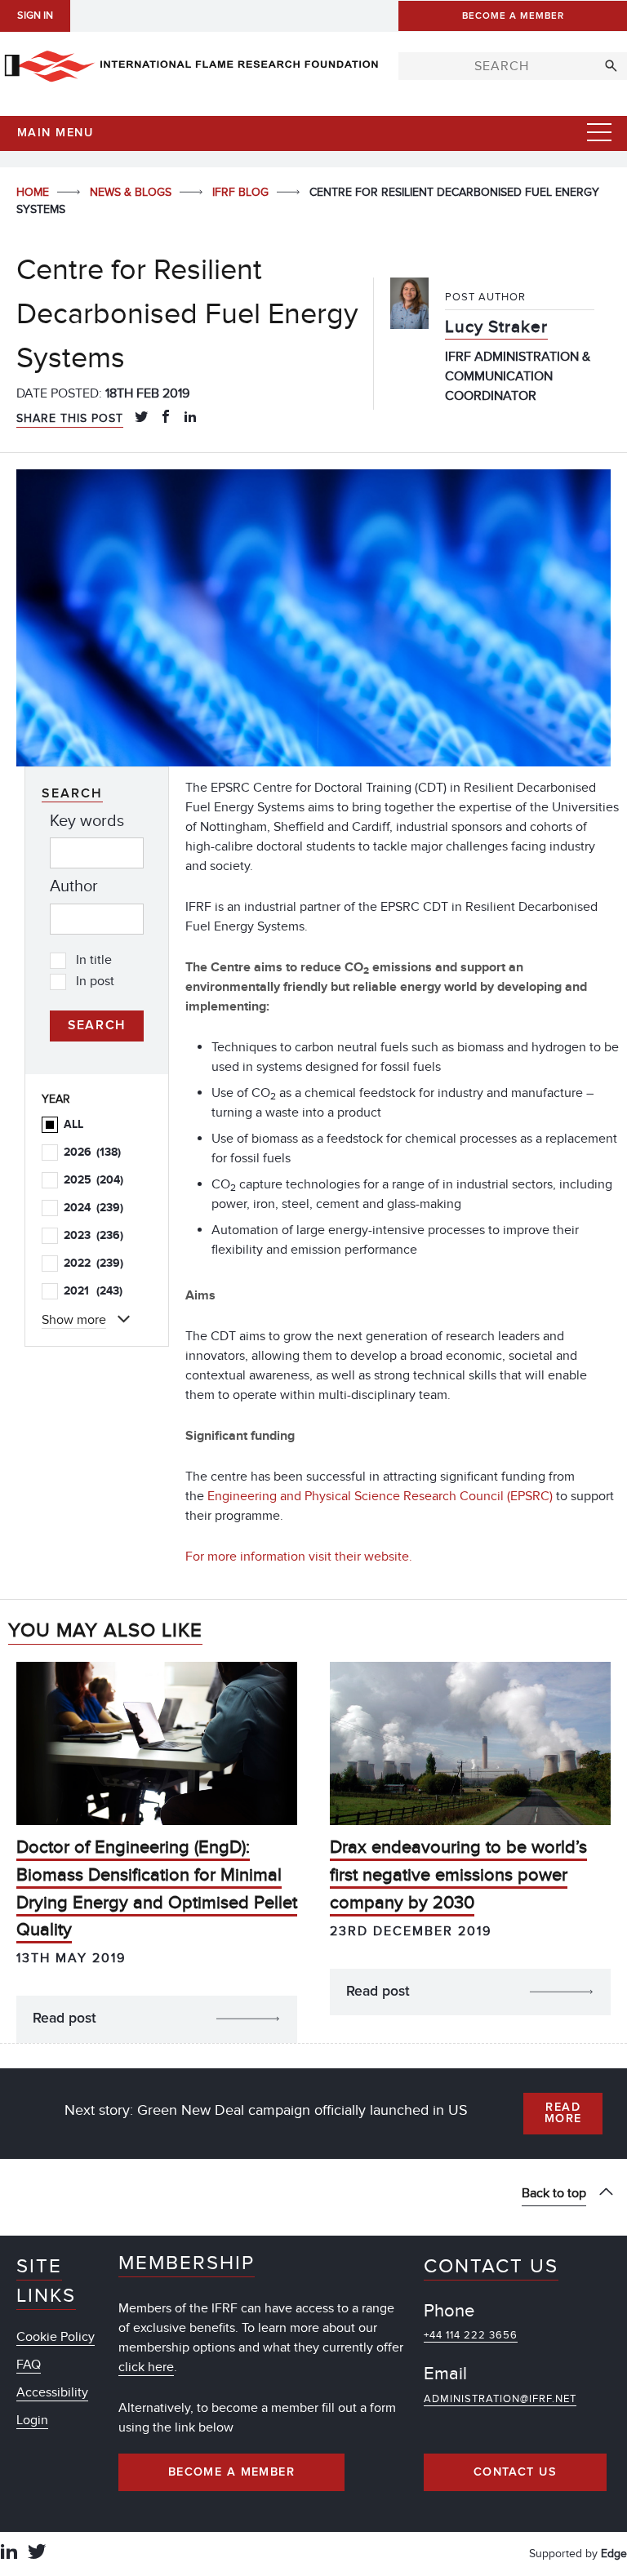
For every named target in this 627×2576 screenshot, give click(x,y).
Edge (614, 2554)
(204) (93, 1180)
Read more (563, 2113)
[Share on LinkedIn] (190, 418)
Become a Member (232, 2472)
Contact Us (515, 2472)
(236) (93, 1235)
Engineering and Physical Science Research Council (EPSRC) (380, 1496)
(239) (93, 1208)
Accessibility (52, 2392)
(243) (93, 1291)
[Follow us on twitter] (37, 2554)
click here (146, 2367)
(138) (92, 1152)
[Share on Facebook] (166, 418)
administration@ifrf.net (500, 2399)
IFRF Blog (242, 192)
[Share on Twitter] (141, 418)
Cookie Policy (56, 2337)
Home (34, 192)
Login (32, 2420)
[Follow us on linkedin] (9, 2554)
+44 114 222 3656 (471, 2335)
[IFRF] (191, 63)
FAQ (29, 2365)
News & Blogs (132, 192)
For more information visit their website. (300, 1557)
